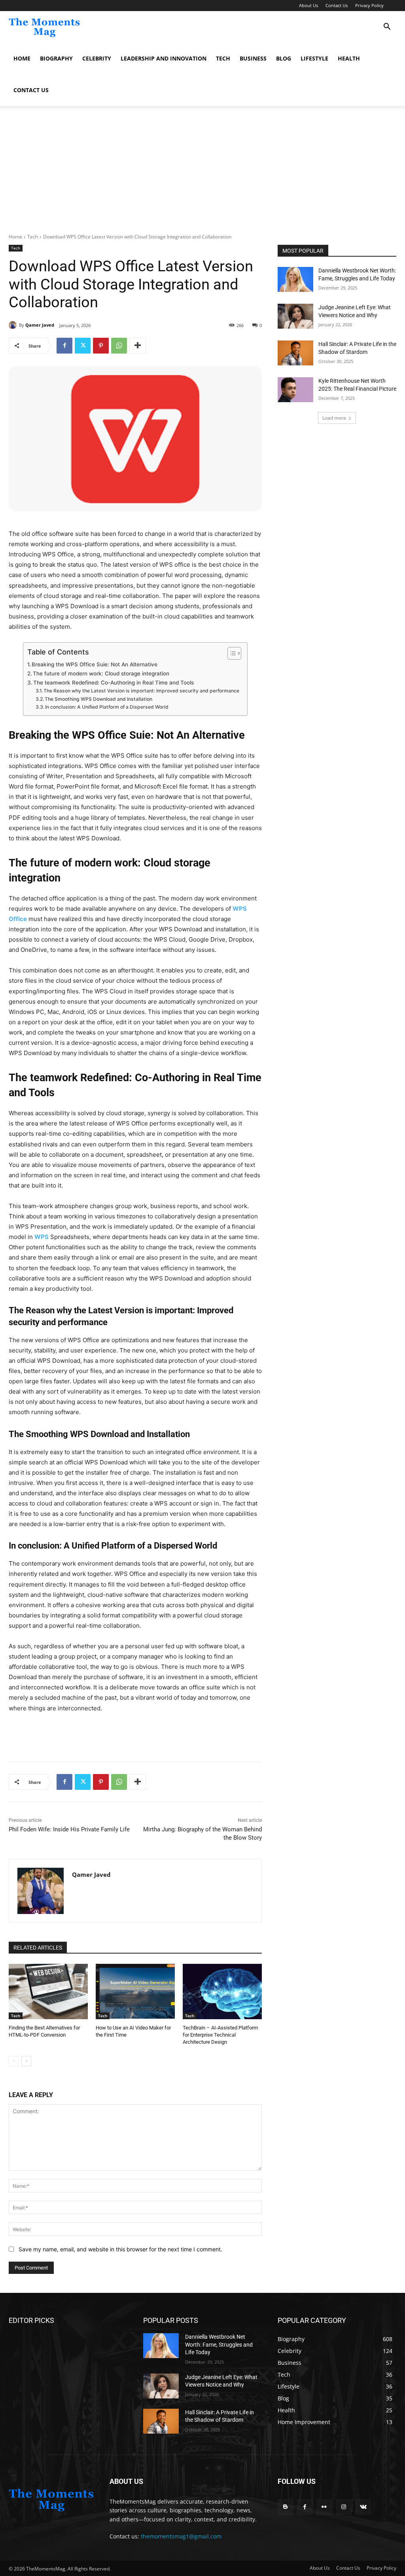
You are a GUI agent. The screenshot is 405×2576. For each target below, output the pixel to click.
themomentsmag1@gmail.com (181, 2536)
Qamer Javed (40, 325)
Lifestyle (314, 58)
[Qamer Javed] (14, 325)
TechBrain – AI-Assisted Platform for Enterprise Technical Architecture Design (220, 2035)
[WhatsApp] (119, 346)
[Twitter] (83, 346)
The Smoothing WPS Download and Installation (98, 699)
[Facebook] (64, 346)
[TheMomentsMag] (51, 2500)
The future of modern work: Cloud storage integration (101, 673)
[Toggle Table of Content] (230, 653)
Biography (56, 58)
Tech (223, 58)
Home (22, 58)
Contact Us (337, 5)
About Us (308, 5)
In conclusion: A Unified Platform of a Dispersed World (107, 707)
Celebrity (97, 58)
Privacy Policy (369, 5)
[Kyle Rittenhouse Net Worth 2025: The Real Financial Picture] (295, 390)
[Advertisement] (202, 174)
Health (349, 58)
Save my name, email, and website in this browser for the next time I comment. (120, 2249)
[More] (138, 346)
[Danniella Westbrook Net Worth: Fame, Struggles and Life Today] (295, 279)
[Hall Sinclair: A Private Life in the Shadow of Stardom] (295, 353)
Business (253, 58)
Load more (334, 418)
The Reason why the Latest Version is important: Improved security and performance (141, 691)
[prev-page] (14, 2061)
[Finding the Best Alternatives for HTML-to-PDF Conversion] (48, 1992)
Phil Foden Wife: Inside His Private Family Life (69, 1829)
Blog (284, 58)
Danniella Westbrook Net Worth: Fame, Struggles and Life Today (219, 2344)
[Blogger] (285, 2507)
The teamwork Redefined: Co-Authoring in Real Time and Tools (114, 683)
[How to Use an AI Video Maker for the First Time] (135, 1992)
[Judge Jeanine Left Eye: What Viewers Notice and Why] (295, 316)
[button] (387, 27)
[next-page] (26, 2061)
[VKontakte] (363, 2507)
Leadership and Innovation (164, 58)
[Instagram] (344, 2507)
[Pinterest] (101, 346)
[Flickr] (324, 2507)
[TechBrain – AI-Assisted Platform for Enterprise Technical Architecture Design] (222, 1992)
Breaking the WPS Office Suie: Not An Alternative (95, 664)
